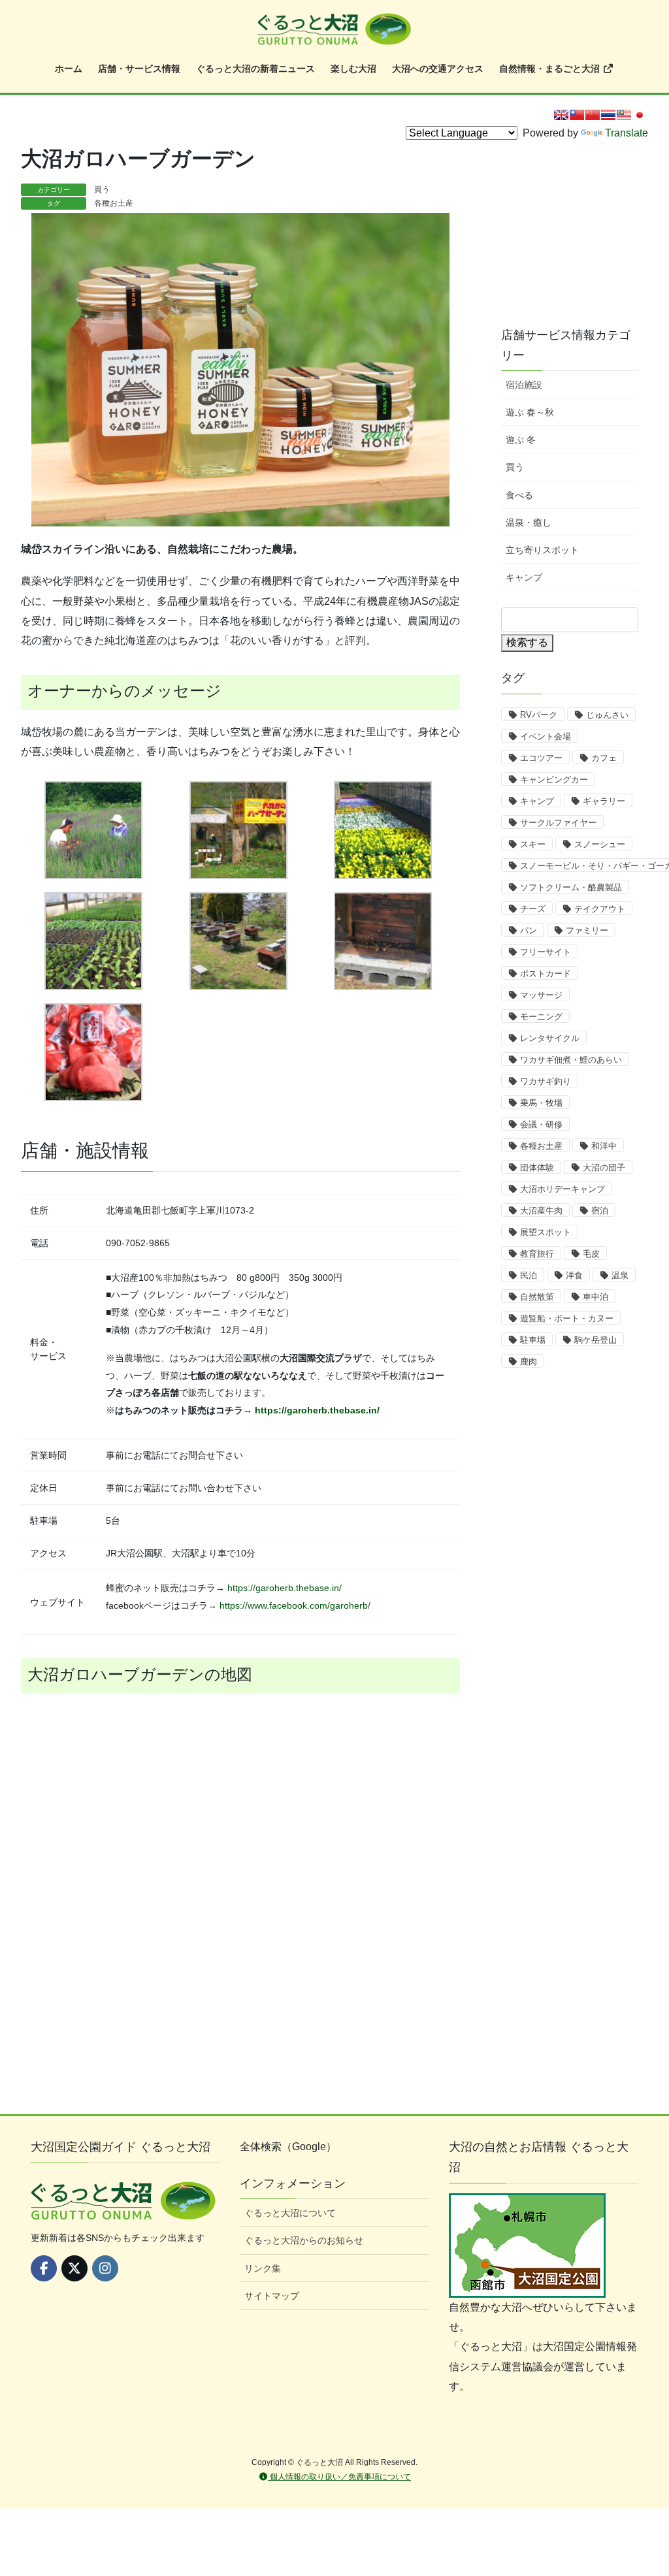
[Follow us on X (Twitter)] (74, 2268)
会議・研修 (541, 1124)
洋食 (574, 1275)
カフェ (604, 758)
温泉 (620, 1275)
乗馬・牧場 (541, 1103)
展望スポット (546, 1232)
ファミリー (587, 930)
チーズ (533, 909)
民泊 (529, 1275)
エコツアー (541, 758)
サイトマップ (272, 2296)
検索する (527, 642)
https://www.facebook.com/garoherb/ (295, 1605)
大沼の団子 (604, 1167)
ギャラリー (604, 801)
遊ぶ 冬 (521, 440)
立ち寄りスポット (542, 550)
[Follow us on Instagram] (105, 2268)
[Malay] (624, 115)
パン (529, 930)
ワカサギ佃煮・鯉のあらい (571, 1060)
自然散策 (537, 1297)
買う (102, 189)
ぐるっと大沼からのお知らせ (304, 2240)
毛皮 (591, 1254)
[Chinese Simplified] (593, 115)
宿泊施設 (524, 385)
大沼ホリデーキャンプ (563, 1189)
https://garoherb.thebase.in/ (317, 1410)
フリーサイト (546, 952)
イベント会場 (546, 736)
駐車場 (533, 1340)
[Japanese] (640, 115)
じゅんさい (607, 715)
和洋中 (604, 1146)
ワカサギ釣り (546, 1081)
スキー (533, 844)
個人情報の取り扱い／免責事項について (339, 2477)
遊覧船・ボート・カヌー (567, 1318)
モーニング (541, 1017)
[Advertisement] (583, 223)
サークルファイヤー (558, 823)
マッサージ (541, 995)
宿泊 (600, 1211)
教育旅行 (537, 1254)
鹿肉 (529, 1361)
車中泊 (596, 1297)
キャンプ (524, 577)
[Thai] (608, 115)
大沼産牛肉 (541, 1211)
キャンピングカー (554, 780)
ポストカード (546, 974)
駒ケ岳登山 (596, 1340)
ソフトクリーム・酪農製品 (571, 887)
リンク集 (263, 2268)
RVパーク (539, 715)
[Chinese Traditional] (577, 115)
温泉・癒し (529, 523)
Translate (627, 133)
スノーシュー (600, 844)
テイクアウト (600, 909)
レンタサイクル (550, 1038)
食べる (519, 495)
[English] (561, 115)
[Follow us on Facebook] (44, 2268)
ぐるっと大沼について (290, 2213)
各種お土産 (114, 203)
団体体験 (537, 1167)
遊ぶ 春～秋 (530, 412)
